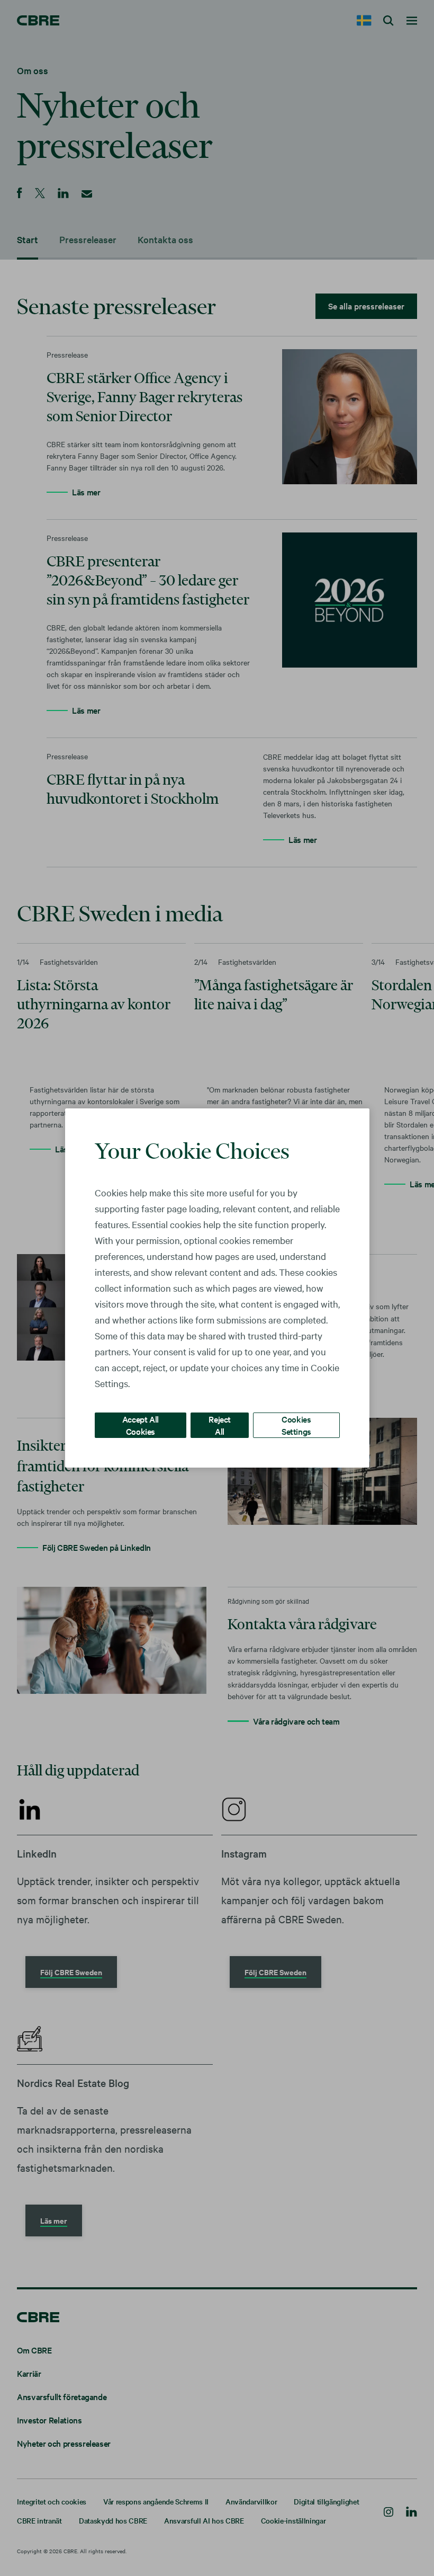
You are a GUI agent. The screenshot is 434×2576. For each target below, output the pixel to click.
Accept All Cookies (141, 1425)
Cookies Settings (296, 1425)
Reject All (220, 1425)
